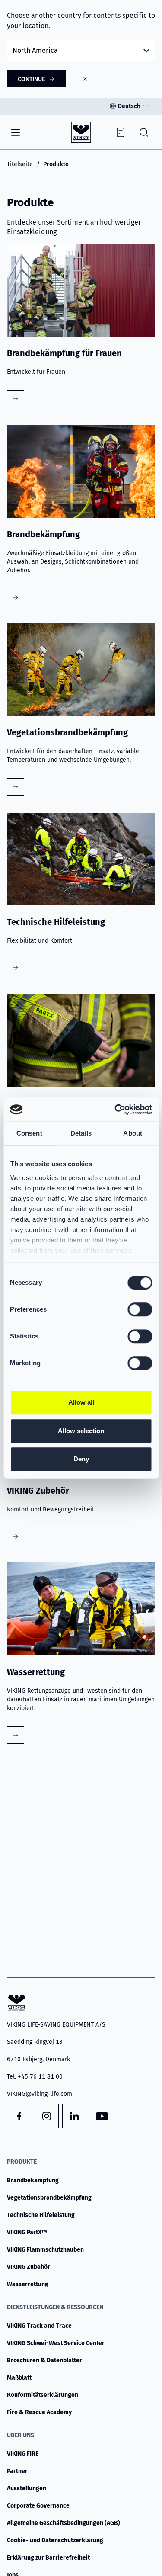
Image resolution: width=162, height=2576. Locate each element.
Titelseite (20, 164)
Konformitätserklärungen (43, 2395)
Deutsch (129, 106)
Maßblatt (19, 2378)
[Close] (85, 79)
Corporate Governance (38, 2506)
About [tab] (133, 1133)
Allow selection (81, 1431)
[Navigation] (16, 132)
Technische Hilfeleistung (41, 2215)
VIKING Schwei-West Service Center (56, 2343)
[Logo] (81, 132)
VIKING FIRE (23, 2454)
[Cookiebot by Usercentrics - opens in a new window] (115, 1110)
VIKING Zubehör (29, 2267)
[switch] (140, 1309)
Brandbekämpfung (33, 2180)
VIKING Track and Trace (39, 2326)
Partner (17, 2471)
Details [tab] (81, 1133)
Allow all (81, 1402)
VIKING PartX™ (27, 2232)
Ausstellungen (27, 2488)
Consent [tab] (29, 1133)
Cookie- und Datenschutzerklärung (55, 2540)
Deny (81, 1459)
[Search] (144, 132)
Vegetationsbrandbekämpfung (49, 2198)
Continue (31, 79)
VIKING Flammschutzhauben (45, 2250)
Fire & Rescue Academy (39, 2412)
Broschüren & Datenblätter (44, 2360)
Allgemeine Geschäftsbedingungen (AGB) (64, 2523)
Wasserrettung (28, 2284)
